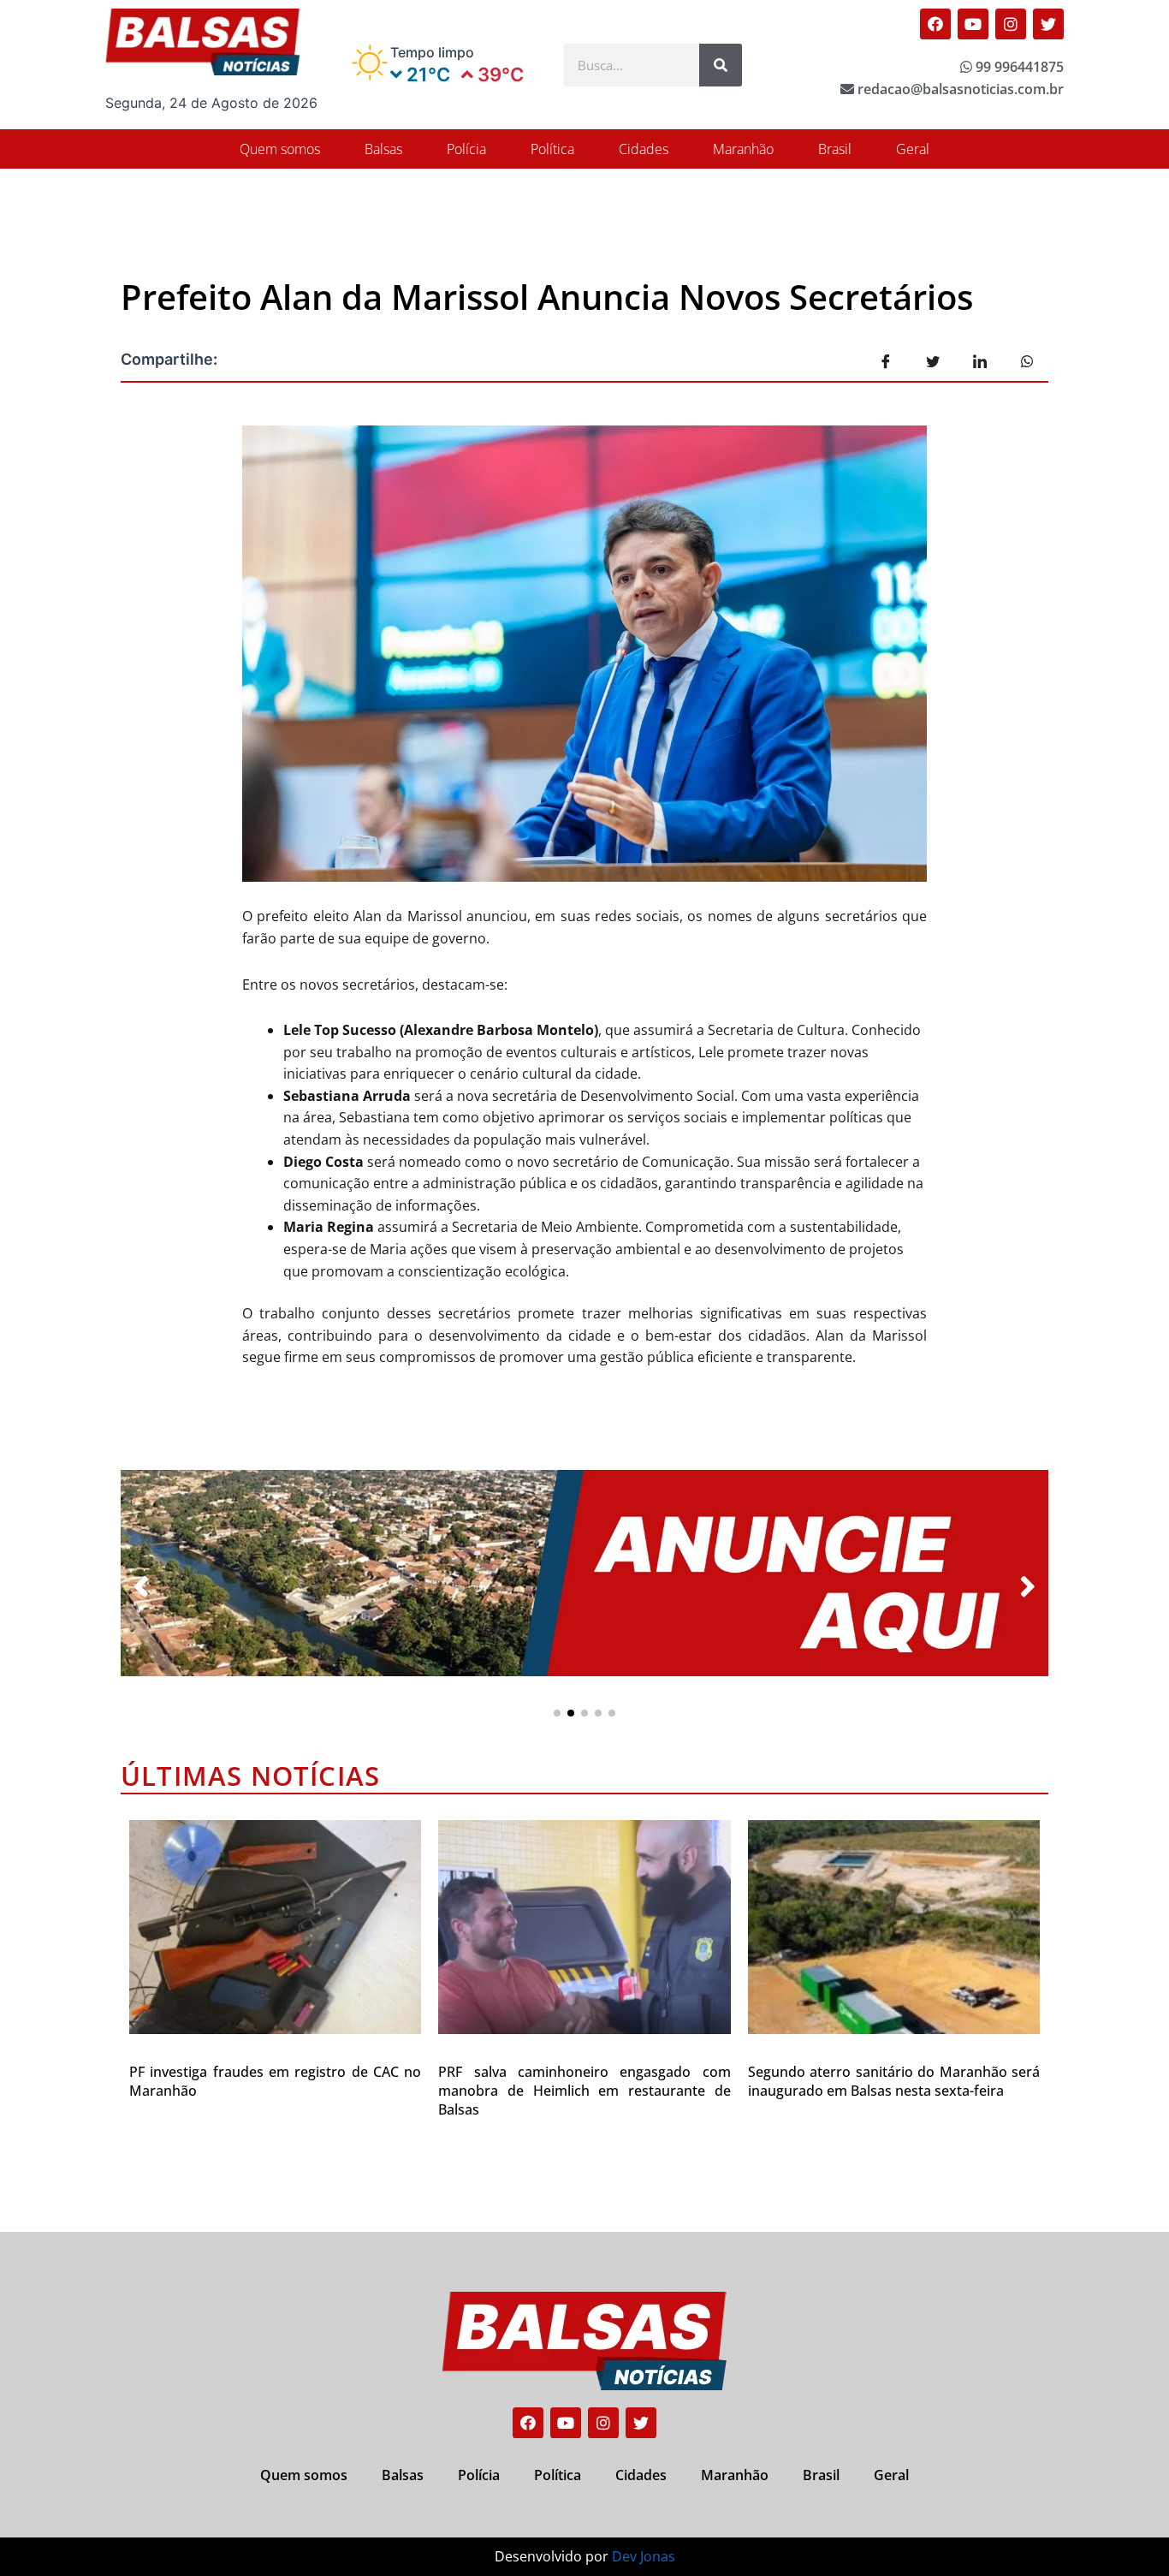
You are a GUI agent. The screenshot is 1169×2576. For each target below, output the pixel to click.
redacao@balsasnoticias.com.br (959, 89)
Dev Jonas (644, 2556)
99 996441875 (1018, 67)
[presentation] (141, 1587)
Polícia (466, 149)
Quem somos (280, 149)
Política (552, 149)
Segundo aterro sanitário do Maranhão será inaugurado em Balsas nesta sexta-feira (894, 2081)
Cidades (644, 149)
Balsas (383, 149)
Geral (913, 149)
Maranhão (743, 149)
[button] (557, 1713)
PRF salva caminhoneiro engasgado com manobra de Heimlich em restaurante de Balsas (584, 2091)
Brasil (835, 149)
